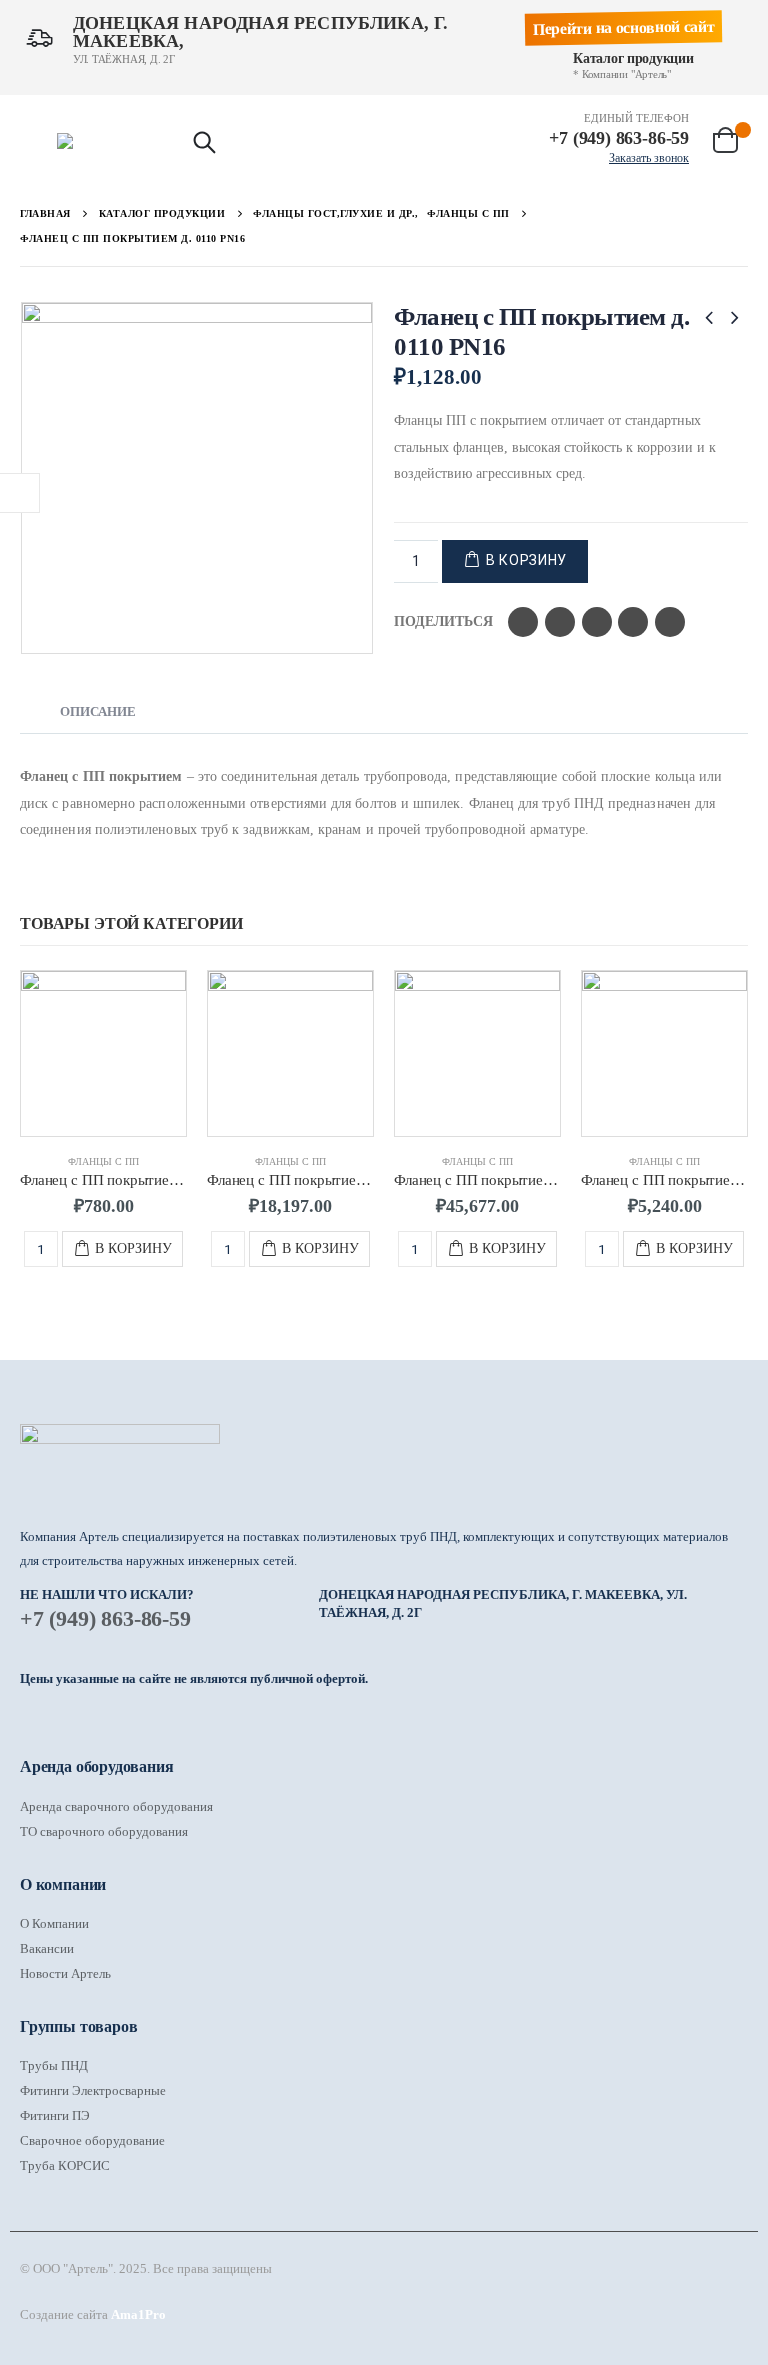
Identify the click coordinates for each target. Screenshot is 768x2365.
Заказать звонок (649, 158)
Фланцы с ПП (103, 1161)
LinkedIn (597, 622)
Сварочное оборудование (92, 2140)
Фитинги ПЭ (55, 2115)
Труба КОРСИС (65, 2165)
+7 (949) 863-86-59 (105, 1618)
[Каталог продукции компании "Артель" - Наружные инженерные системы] (113, 141)
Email (670, 622)
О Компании (54, 1923)
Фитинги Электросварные (93, 2090)
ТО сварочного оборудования (104, 1831)
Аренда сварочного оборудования (116, 1806)
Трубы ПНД (54, 2065)
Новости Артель (65, 1973)
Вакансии (47, 1948)
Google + (633, 622)
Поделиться (443, 621)
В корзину (526, 560)
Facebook (523, 622)
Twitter (560, 622)
